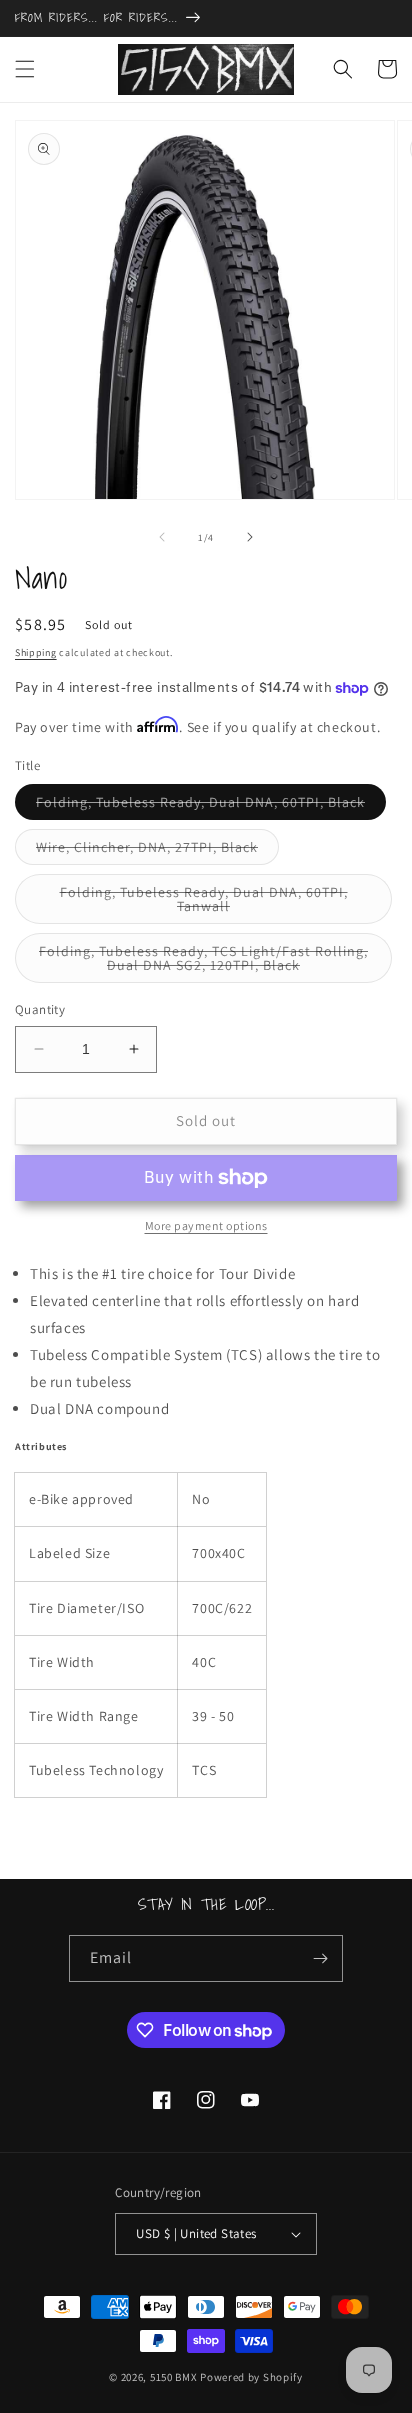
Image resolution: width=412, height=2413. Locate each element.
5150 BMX (174, 2377)
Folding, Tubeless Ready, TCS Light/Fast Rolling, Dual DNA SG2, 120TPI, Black (209, 962)
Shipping (36, 652)
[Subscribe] (320, 1958)
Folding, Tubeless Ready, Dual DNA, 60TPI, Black (211, 806)
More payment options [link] (206, 1225)
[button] (25, 69)
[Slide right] (250, 537)
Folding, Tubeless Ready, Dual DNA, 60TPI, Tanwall (204, 903)
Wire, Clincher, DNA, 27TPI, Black (157, 851)
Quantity (40, 1009)
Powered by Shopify (251, 2377)
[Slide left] (162, 537)
